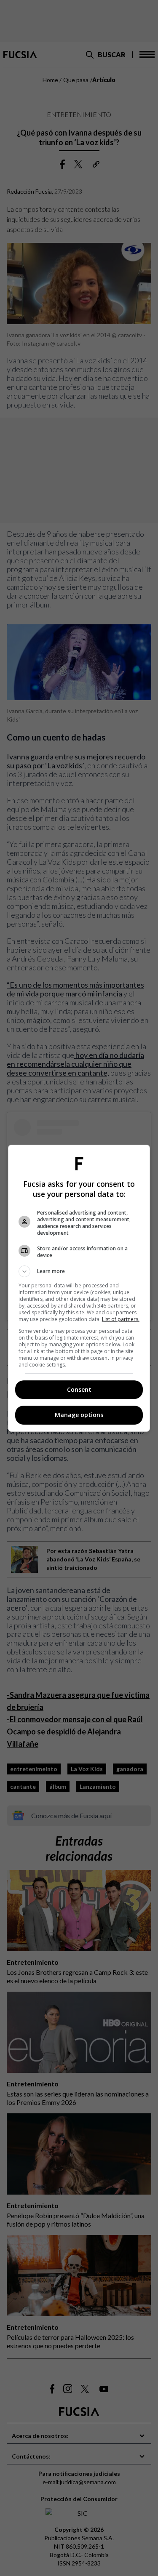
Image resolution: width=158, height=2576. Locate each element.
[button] (79, 1271)
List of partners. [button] (121, 1319)
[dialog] (79, 1288)
